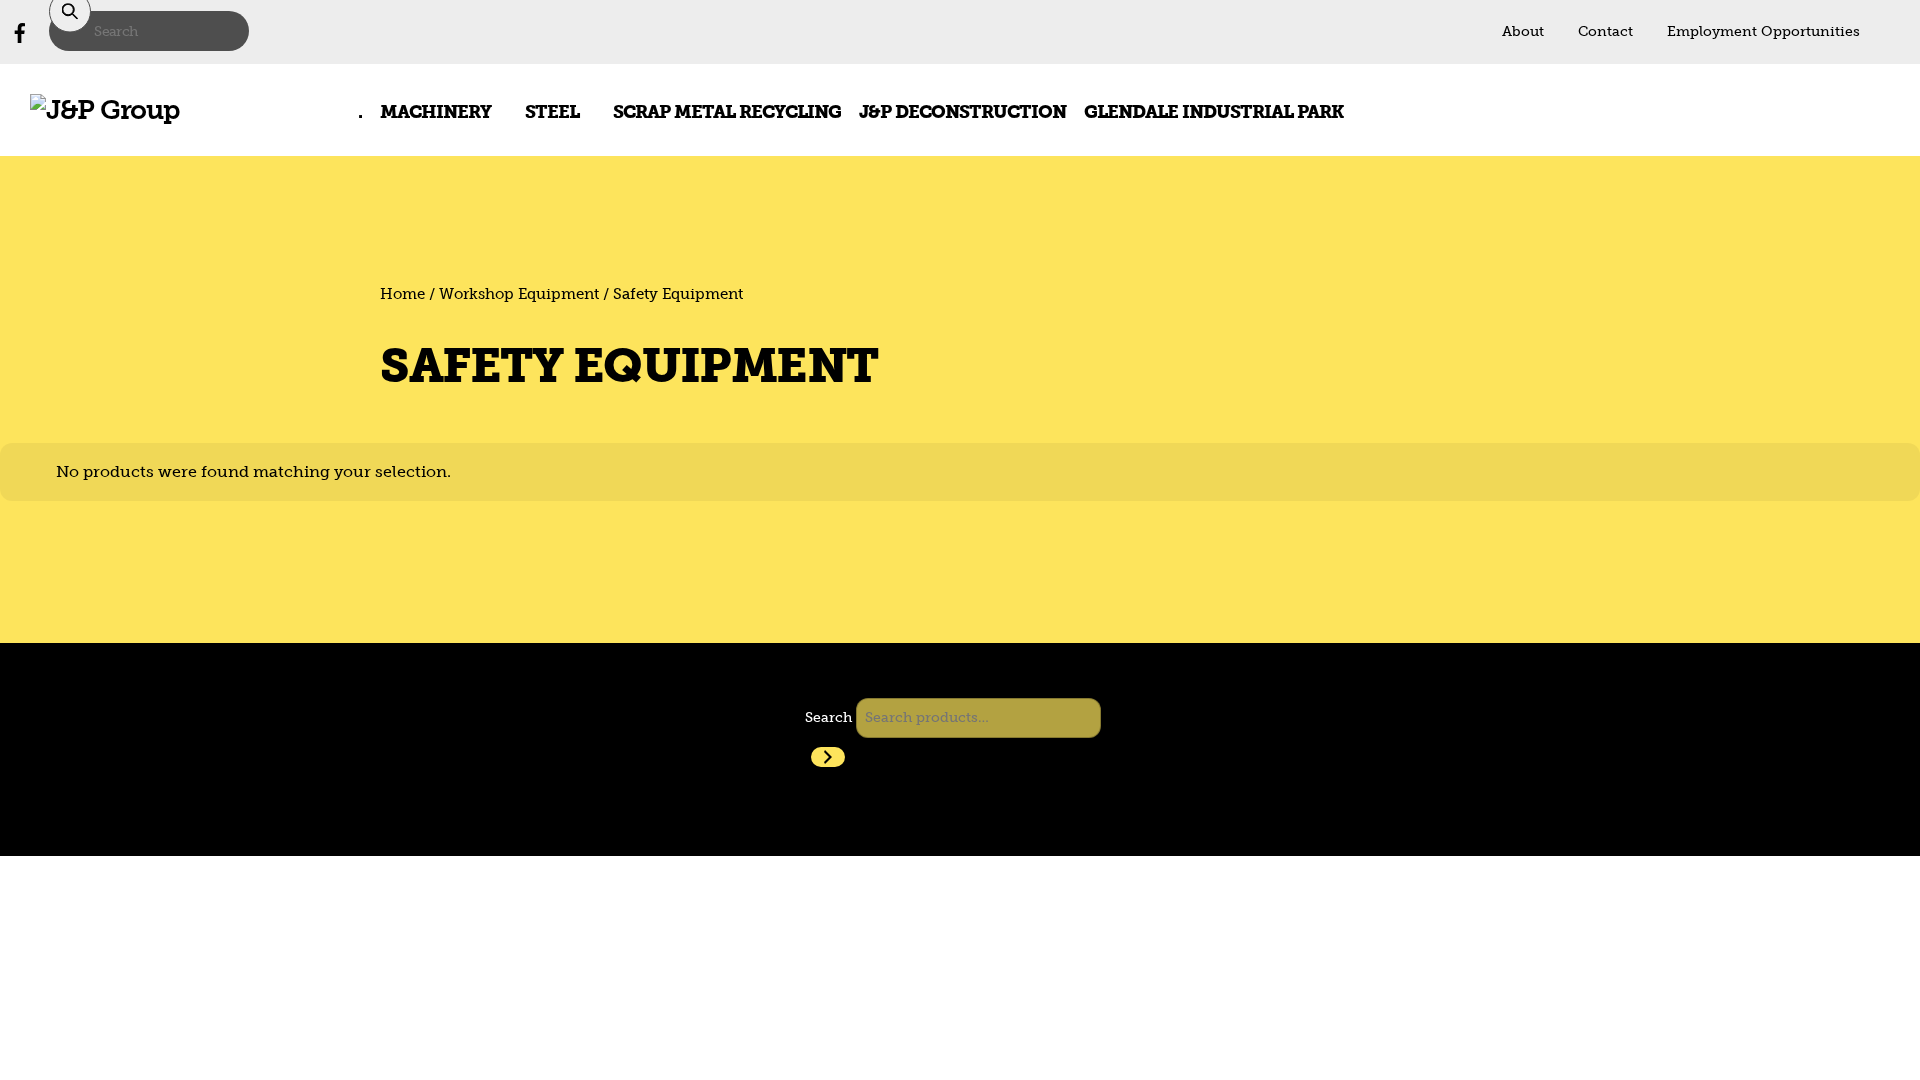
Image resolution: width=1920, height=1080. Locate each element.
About (1523, 31)
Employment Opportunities (1763, 31)
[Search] (828, 757)
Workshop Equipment (519, 294)
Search (828, 717)
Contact (1605, 31)
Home (402, 294)
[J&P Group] (105, 109)
